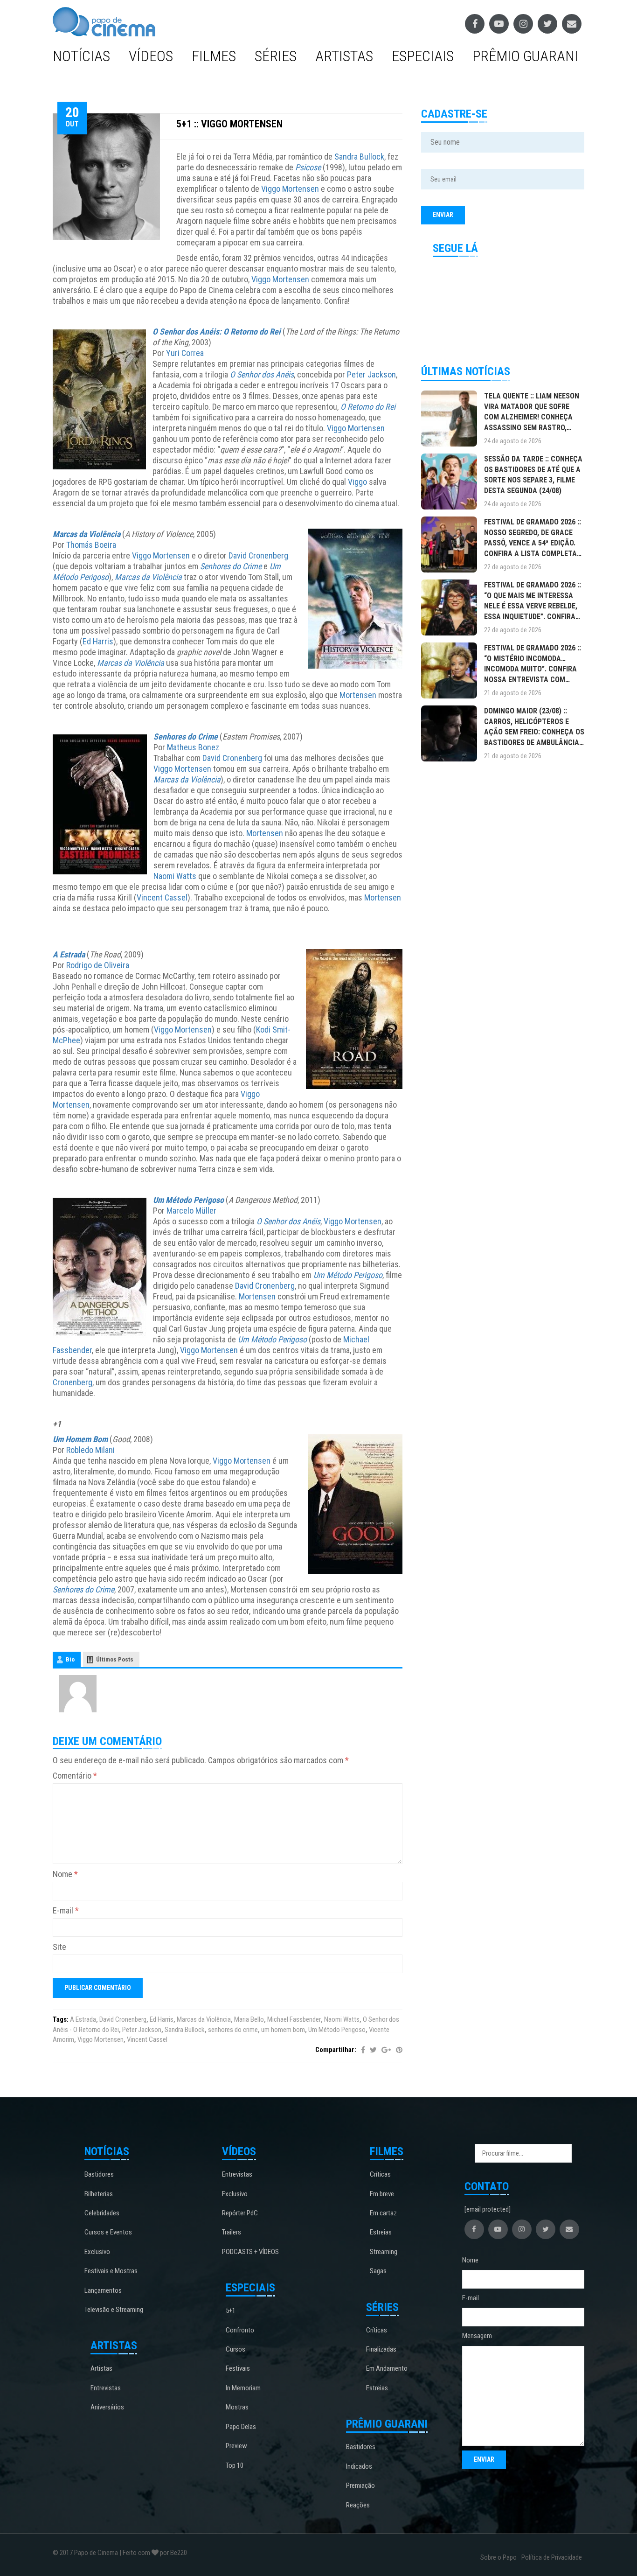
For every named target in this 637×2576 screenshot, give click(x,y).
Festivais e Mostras (111, 2271)
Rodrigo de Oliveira (98, 965)
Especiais (423, 56)
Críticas (380, 2174)
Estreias (381, 2232)
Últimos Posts (115, 1659)
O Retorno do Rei (368, 407)
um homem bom (283, 2030)
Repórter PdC (240, 2213)
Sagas (378, 2271)
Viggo (357, 482)
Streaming (384, 2252)
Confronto (240, 2330)
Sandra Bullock (359, 157)
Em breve (382, 2194)
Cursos (235, 2349)
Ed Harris (98, 641)
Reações (358, 2505)
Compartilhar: (336, 2050)
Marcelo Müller (191, 1211)
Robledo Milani (90, 1450)
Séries (276, 56)
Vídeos (151, 56)
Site (59, 1947)
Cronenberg (73, 1382)
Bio (70, 1659)
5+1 (231, 2311)
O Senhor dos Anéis (262, 374)
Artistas (344, 56)
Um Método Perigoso (188, 1200)
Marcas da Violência (87, 534)
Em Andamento (387, 2368)
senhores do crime (233, 2030)
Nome (65, 1874)
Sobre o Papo (499, 2557)
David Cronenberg (258, 555)
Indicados (359, 2466)
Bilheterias (99, 2194)
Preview (236, 2446)
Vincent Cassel (162, 897)
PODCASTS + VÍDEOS (250, 2252)
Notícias (81, 56)
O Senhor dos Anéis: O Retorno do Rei (217, 332)
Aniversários (107, 2407)
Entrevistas (106, 2388)
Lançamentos (103, 2290)
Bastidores (99, 2174)
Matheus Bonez (193, 747)
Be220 (179, 2553)
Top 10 (235, 2465)
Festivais (238, 2368)
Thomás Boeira (91, 545)
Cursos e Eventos (108, 2232)
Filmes (214, 56)
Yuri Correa (185, 353)
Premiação (360, 2485)
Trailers (232, 2232)
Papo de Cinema (96, 2553)
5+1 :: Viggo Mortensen (229, 124)
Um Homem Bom (80, 1439)
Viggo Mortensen (290, 189)
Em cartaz (383, 2213)
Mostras (237, 2407)
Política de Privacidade (552, 2557)
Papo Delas (241, 2427)
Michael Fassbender (294, 2019)
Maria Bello (249, 2019)
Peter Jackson (371, 374)
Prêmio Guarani (525, 56)
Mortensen (358, 695)
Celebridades (102, 2213)
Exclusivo (97, 2252)
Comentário (75, 1776)
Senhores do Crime (231, 566)
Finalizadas (381, 2349)
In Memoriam (243, 2388)
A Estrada (69, 954)
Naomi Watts (175, 876)
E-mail (66, 1910)
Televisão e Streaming (114, 2310)
